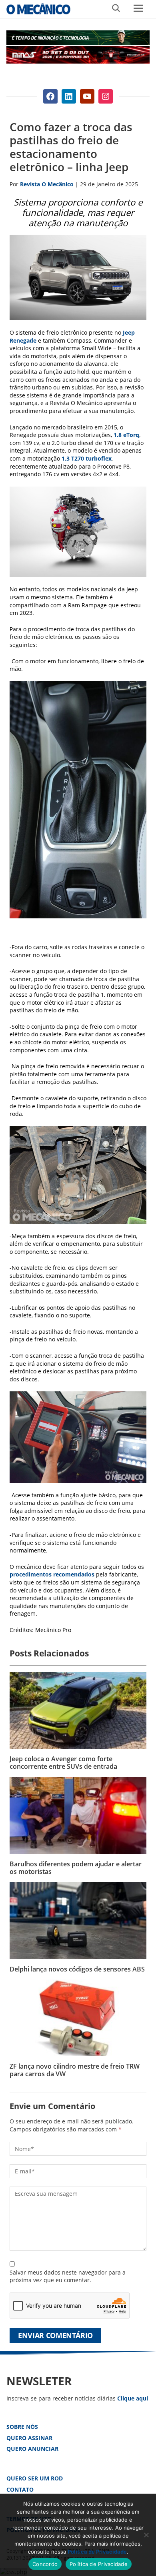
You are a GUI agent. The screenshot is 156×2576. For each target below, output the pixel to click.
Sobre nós (22, 2427)
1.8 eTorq (126, 435)
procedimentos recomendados (52, 1574)
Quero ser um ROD (35, 2478)
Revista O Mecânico (38, 9)
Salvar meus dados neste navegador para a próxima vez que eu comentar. (68, 2276)
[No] (146, 2535)
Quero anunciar (32, 2449)
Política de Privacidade (97, 2552)
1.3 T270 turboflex (87, 458)
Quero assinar (29, 2438)
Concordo (45, 2564)
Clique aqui (133, 2398)
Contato (20, 2489)
